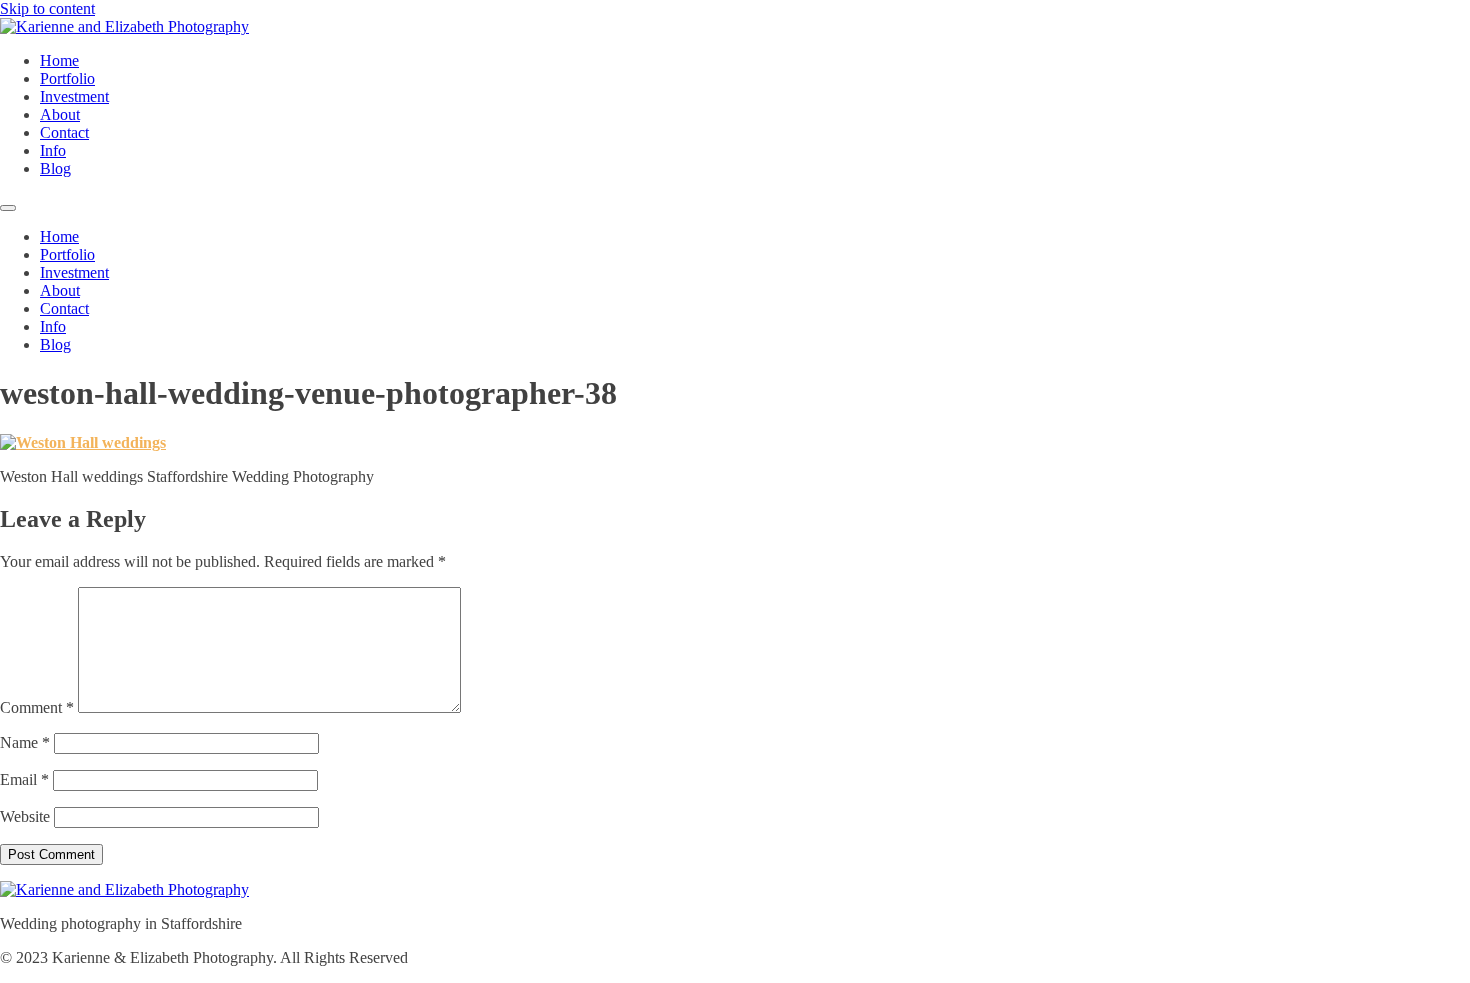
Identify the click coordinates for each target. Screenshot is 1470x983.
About (60, 114)
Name (25, 742)
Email (24, 779)
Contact (64, 132)
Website (25, 816)
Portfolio (67, 78)
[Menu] (8, 208)
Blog (55, 168)
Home (59, 60)
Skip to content (47, 8)
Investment (74, 96)
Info (53, 150)
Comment (37, 707)
